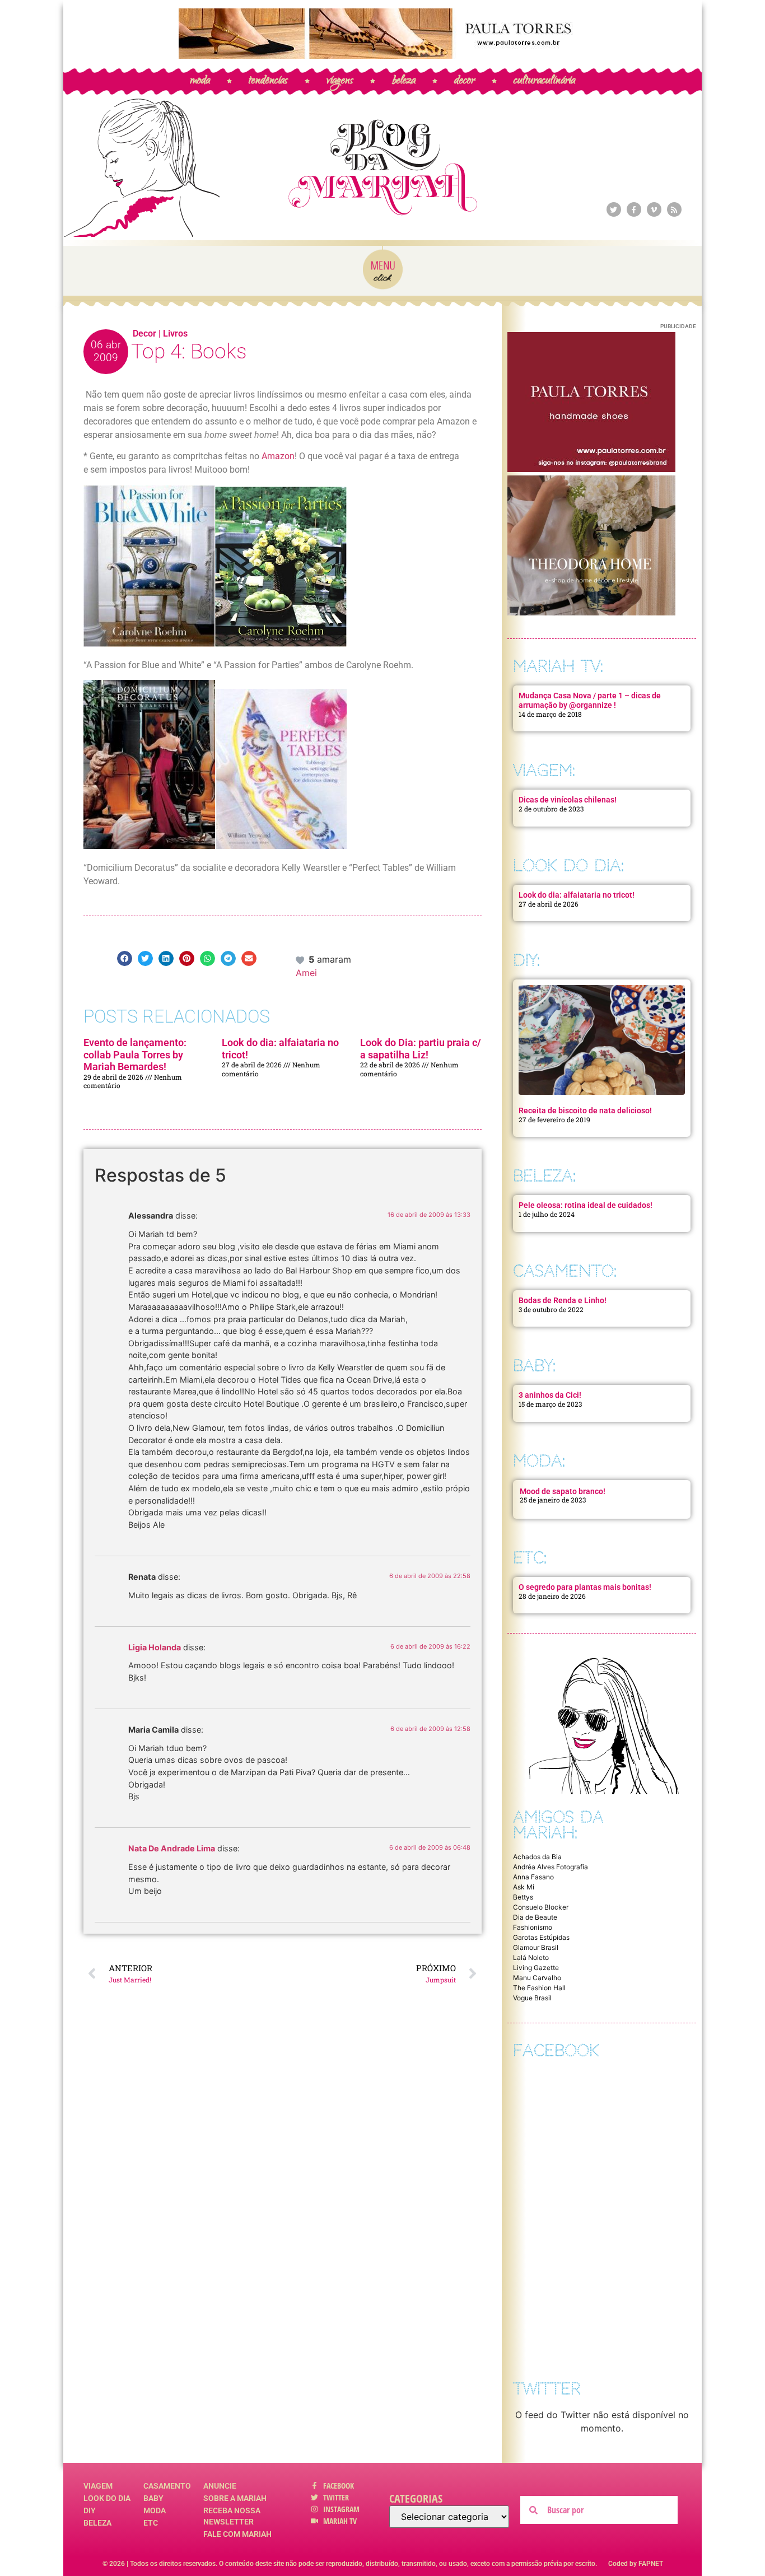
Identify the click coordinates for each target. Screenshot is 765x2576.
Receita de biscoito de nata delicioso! (585, 1110)
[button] (125, 958)
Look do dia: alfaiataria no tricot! (577, 895)
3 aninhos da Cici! (550, 1395)
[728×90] (382, 55)
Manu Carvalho (537, 1978)
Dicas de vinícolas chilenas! (568, 800)
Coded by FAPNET (636, 2564)
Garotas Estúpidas (541, 1937)
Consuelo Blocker (541, 1907)
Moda (155, 2510)
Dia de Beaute (535, 1917)
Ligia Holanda (155, 1647)
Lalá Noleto (531, 1957)
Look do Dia (107, 2498)
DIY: (526, 960)
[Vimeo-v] (654, 209)
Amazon (278, 456)
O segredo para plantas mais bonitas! (585, 1587)
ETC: (530, 1558)
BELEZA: (544, 1176)
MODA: (539, 1461)
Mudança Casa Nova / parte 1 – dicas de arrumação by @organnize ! (590, 700)
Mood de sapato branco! (563, 1491)
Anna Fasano (533, 1877)
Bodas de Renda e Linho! (563, 1300)
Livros (175, 333)
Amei (306, 973)
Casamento (167, 2486)
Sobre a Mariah (235, 2498)
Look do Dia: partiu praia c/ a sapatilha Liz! (421, 1049)
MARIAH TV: (558, 666)
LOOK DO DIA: (568, 865)
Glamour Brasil (536, 1947)
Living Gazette (536, 1968)
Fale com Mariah (237, 2534)
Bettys (523, 1897)
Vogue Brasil (532, 1998)
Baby (153, 2498)
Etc (151, 2523)
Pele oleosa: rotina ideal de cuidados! (586, 1205)
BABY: (534, 1366)
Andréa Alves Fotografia (551, 1867)
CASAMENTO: (565, 1271)
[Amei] (301, 959)
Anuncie (220, 2486)
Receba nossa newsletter (232, 2516)
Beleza (97, 2523)
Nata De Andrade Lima (172, 1848)
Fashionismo (533, 1927)
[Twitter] (614, 209)
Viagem (98, 2486)
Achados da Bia (537, 1857)
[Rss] (674, 209)
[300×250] (591, 469)
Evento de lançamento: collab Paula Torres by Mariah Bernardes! (135, 1054)
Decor (144, 333)
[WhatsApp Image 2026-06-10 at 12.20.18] (591, 612)
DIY (90, 2510)
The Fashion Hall (539, 1988)
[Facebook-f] (634, 209)
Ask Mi (524, 1887)
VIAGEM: (544, 770)
